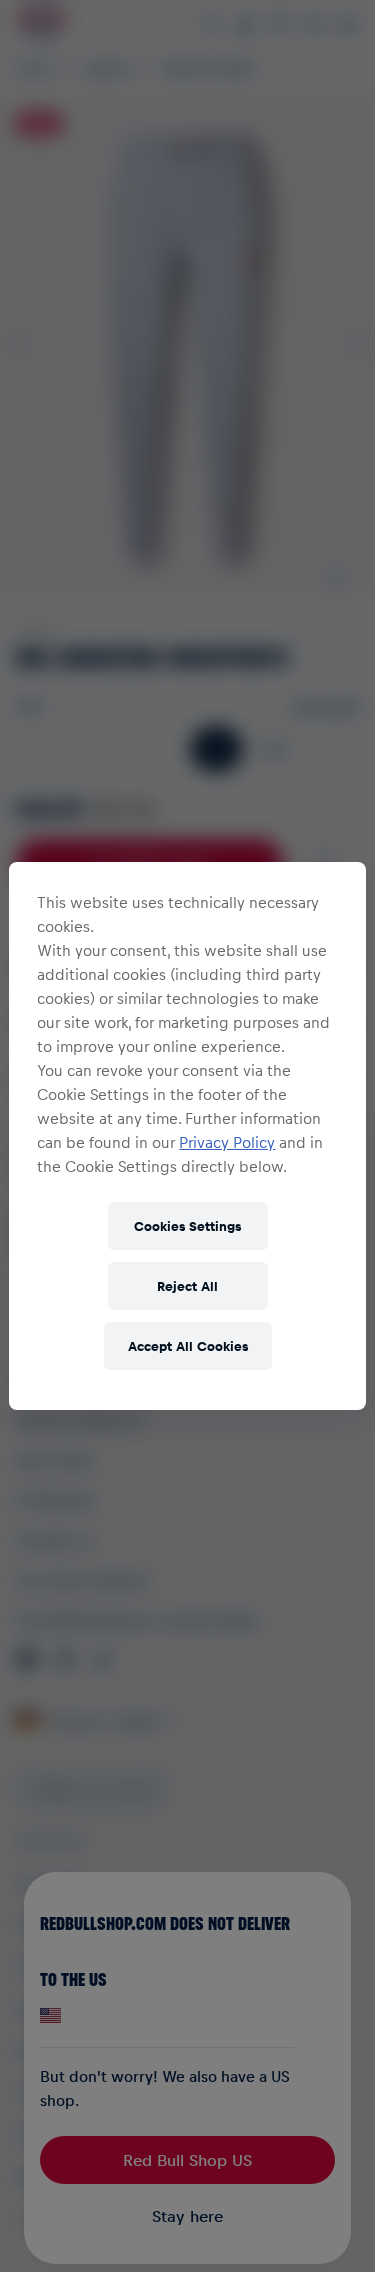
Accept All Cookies (188, 1345)
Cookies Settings (187, 1225)
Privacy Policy (227, 1142)
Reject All (187, 1285)
